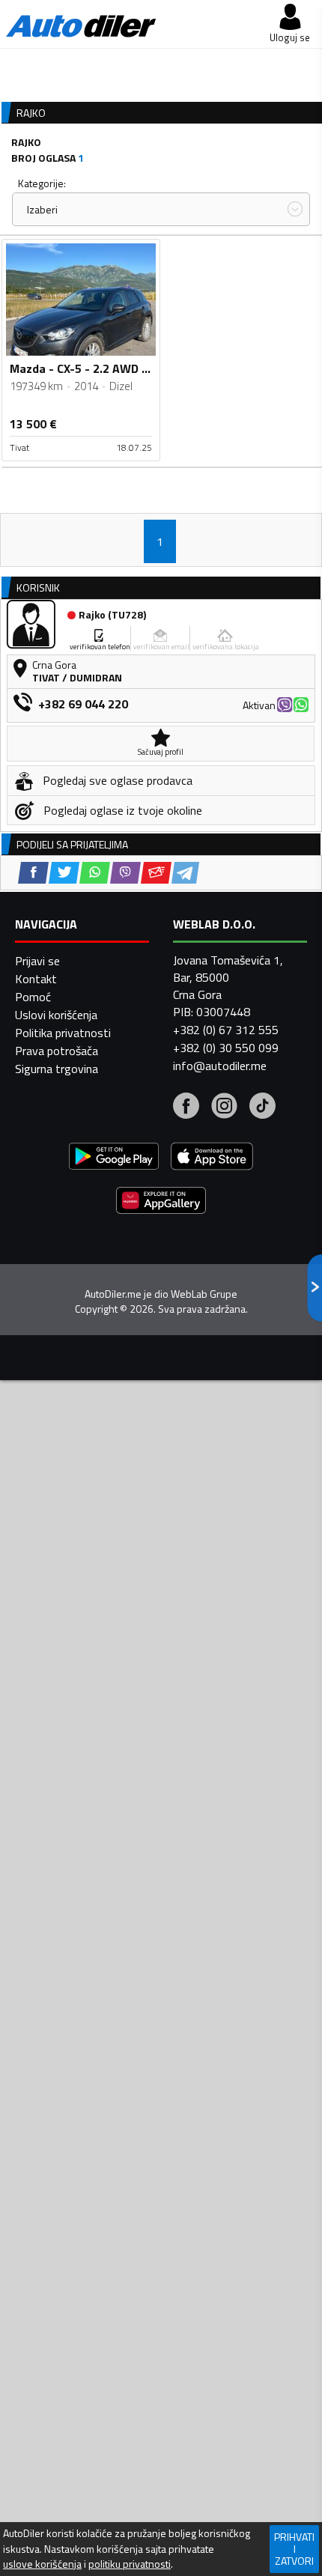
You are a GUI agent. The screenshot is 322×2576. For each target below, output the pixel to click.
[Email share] (156, 873)
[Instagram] (224, 1108)
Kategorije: (42, 183)
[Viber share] (125, 873)
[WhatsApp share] (95, 873)
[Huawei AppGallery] (161, 1202)
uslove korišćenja (42, 2564)
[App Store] (212, 1158)
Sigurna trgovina (57, 1069)
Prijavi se (37, 961)
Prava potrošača (57, 1051)
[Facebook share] (33, 873)
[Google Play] (114, 1158)
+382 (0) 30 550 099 (226, 1048)
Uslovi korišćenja (56, 1015)
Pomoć (33, 997)
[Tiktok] (262, 1108)
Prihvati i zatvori (294, 2549)
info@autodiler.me (220, 1066)
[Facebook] (186, 1108)
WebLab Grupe (204, 1294)
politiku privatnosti (130, 2564)
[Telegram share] (185, 873)
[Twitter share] (64, 873)
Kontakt (36, 979)
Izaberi (42, 209)
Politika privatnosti (63, 1033)
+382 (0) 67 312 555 (226, 1030)
